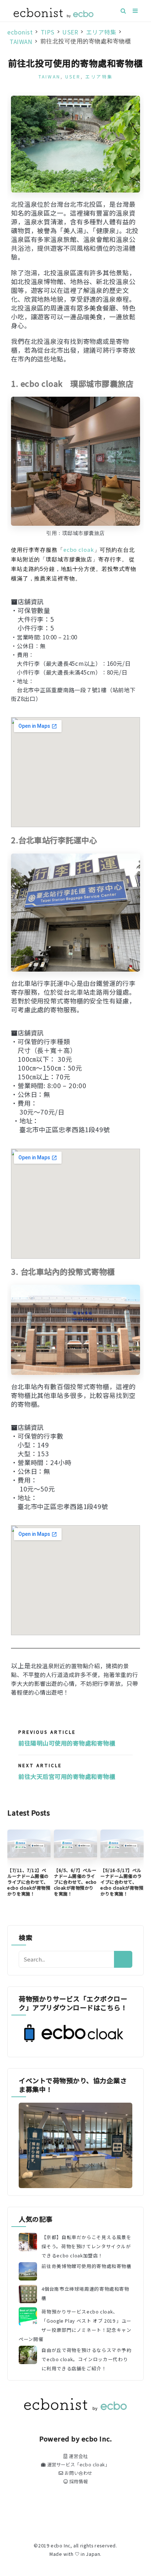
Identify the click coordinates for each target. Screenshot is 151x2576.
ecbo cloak (79, 549)
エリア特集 (99, 76)
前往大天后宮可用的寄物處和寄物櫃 (67, 1776)
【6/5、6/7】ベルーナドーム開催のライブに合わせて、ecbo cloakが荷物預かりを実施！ (75, 1882)
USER (73, 76)
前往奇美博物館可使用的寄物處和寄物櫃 (86, 2266)
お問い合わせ (78, 2473)
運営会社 (78, 2456)
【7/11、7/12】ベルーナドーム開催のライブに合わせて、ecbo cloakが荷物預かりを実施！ (29, 1882)
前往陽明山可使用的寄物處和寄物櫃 (67, 1743)
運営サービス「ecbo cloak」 (78, 2465)
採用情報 (78, 2481)
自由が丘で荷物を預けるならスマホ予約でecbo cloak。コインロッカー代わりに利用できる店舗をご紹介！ (86, 2359)
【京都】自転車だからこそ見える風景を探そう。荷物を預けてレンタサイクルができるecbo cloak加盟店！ (86, 2246)
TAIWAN (49, 76)
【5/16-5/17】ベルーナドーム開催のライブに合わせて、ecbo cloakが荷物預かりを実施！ (122, 1882)
